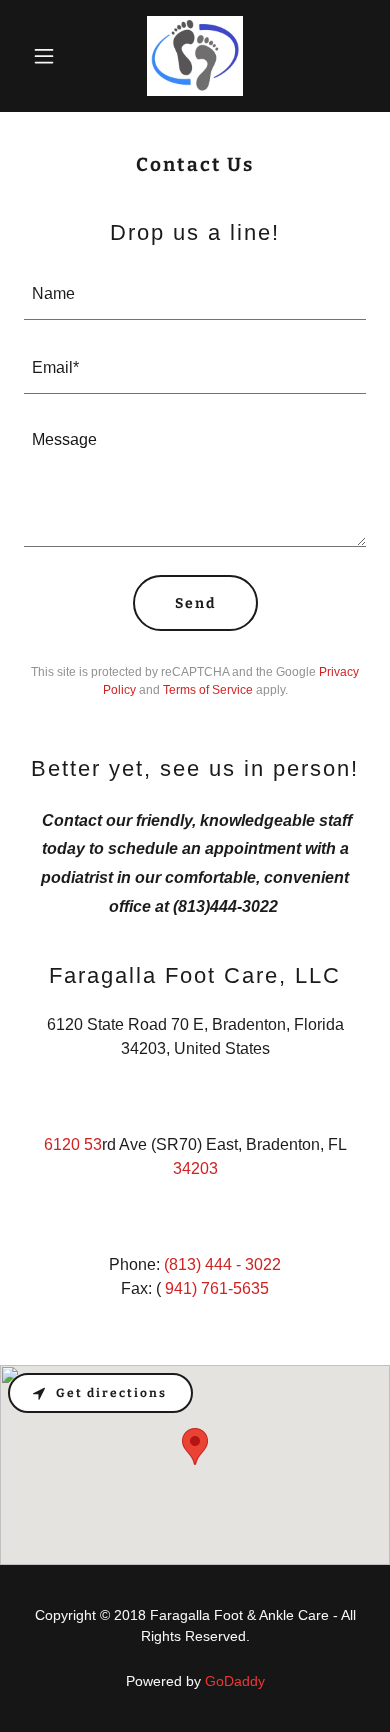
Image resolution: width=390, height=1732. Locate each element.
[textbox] (195, 295)
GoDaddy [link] (235, 1681)
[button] (49, 56)
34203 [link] (195, 1168)
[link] (195, 56)
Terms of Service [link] (208, 690)
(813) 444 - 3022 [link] (222, 1264)
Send (195, 603)
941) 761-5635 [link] (217, 1288)
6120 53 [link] (73, 1144)
